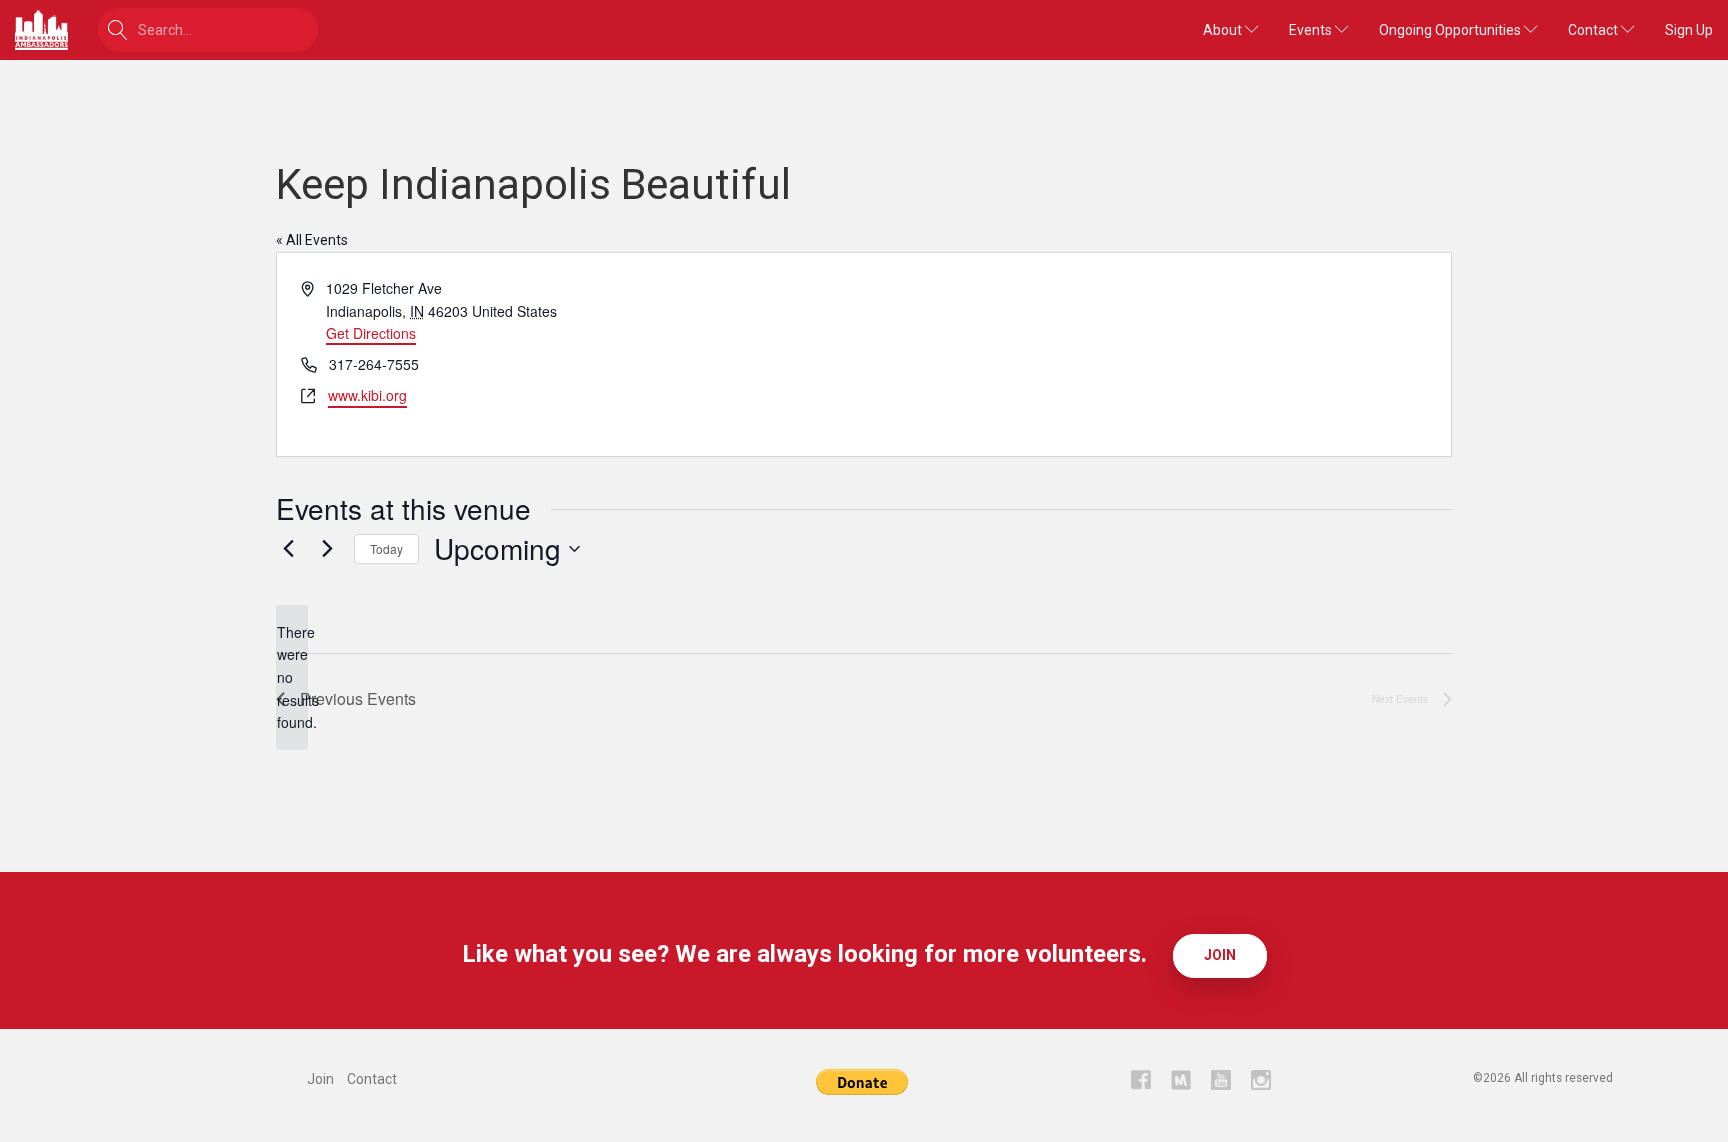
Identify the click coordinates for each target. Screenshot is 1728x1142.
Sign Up (1689, 30)
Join (1220, 955)
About (1224, 30)
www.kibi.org (367, 395)
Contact (1594, 30)
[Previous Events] (288, 549)
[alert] (292, 677)
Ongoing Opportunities (1451, 30)
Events (1312, 30)
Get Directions (371, 333)
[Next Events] (327, 549)
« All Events (312, 240)
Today (386, 548)
